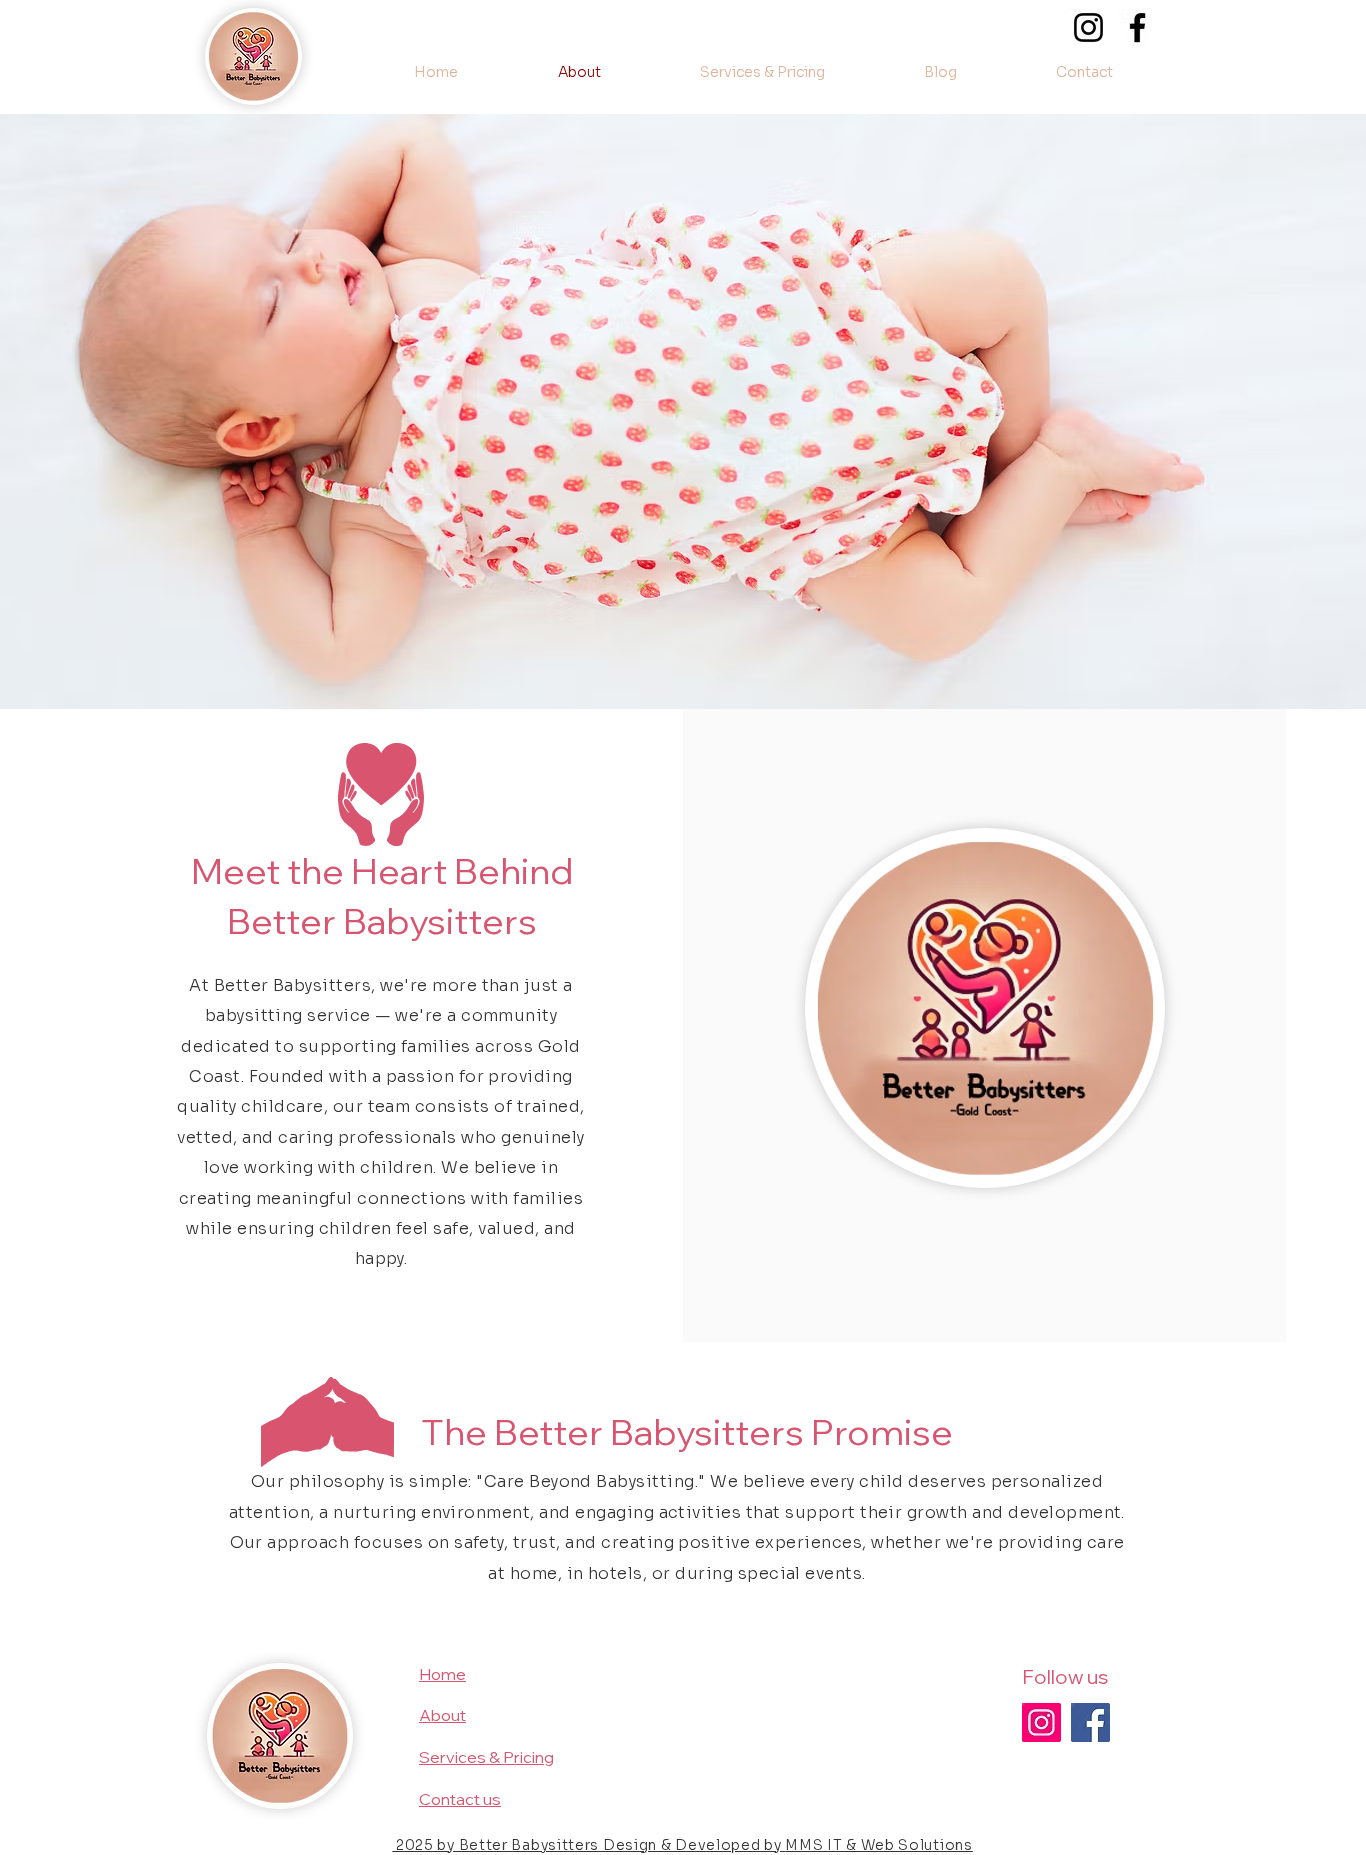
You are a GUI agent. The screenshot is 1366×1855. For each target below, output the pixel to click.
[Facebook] (1137, 27)
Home (442, 1674)
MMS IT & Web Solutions (878, 1845)
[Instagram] (1088, 27)
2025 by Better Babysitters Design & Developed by (588, 1845)
